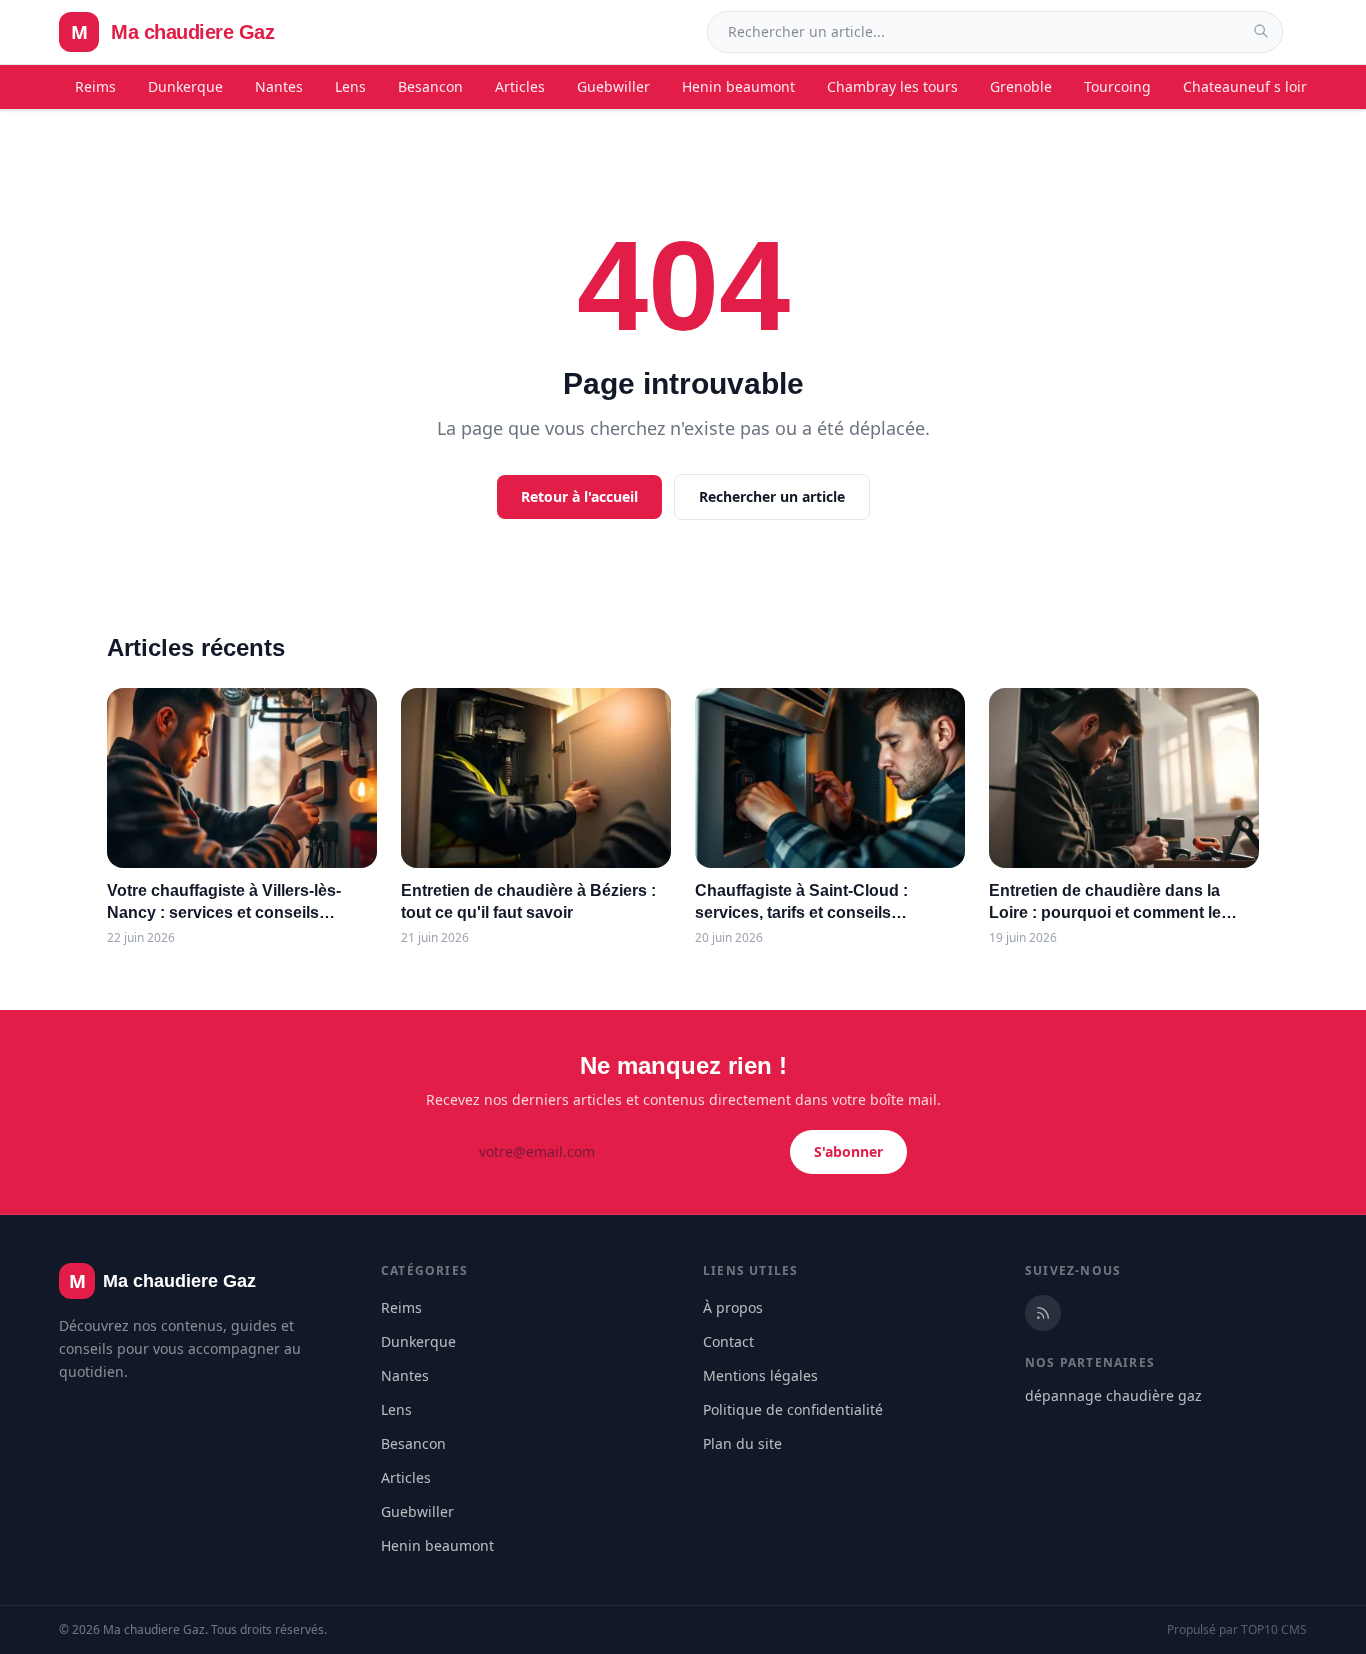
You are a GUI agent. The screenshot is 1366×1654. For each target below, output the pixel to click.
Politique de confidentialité (793, 1409)
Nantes (279, 86)
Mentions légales (760, 1375)
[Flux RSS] (1043, 1313)
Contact (728, 1341)
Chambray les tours (892, 86)
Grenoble (1021, 86)
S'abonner (848, 1151)
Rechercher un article (772, 496)
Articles (520, 86)
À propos (733, 1307)
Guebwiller (613, 86)
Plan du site (742, 1443)
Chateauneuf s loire (1249, 86)
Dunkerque (185, 86)
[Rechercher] (1261, 31)
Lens (350, 86)
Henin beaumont (738, 86)
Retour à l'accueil (579, 496)
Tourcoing (1117, 86)
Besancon (430, 86)
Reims (95, 86)
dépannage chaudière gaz (1113, 1395)
